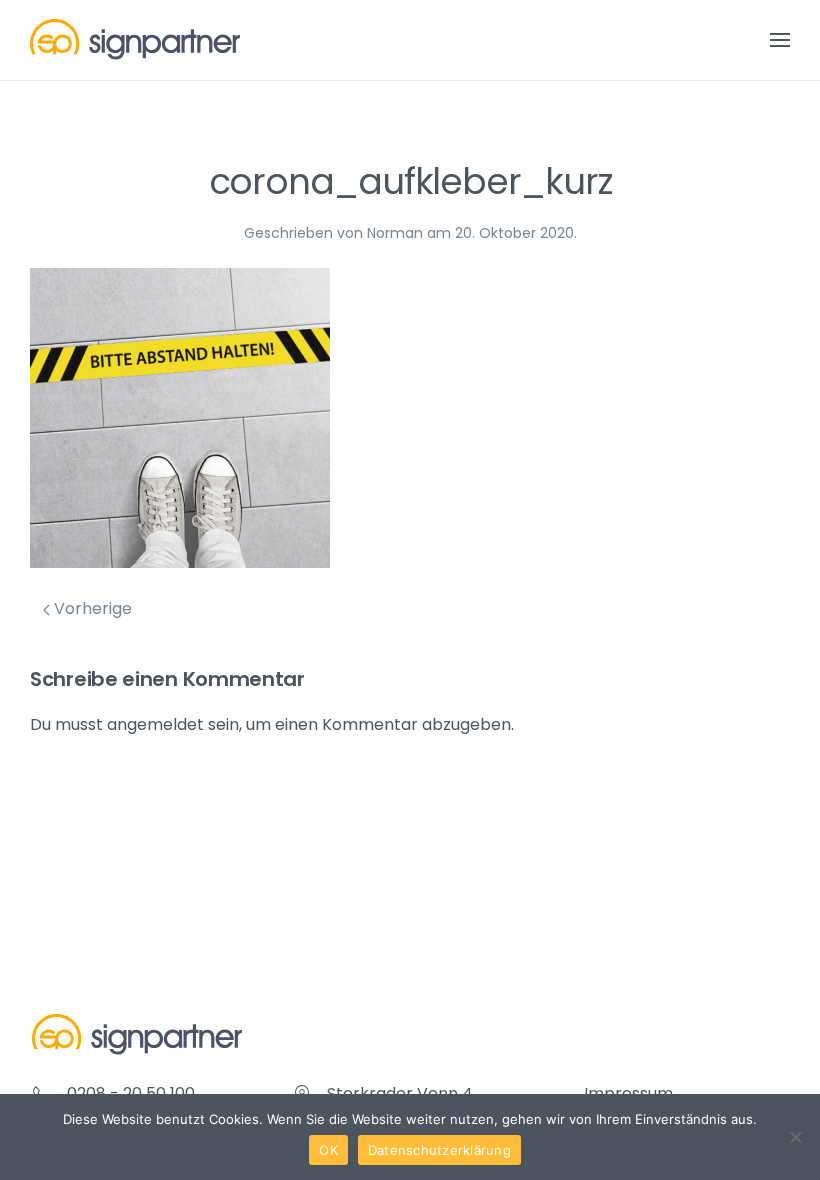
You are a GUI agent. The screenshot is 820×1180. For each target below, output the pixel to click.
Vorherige (91, 608)
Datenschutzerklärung (439, 1150)
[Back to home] (135, 40)
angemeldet (155, 724)
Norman (395, 233)
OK (328, 1150)
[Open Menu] (780, 40)
